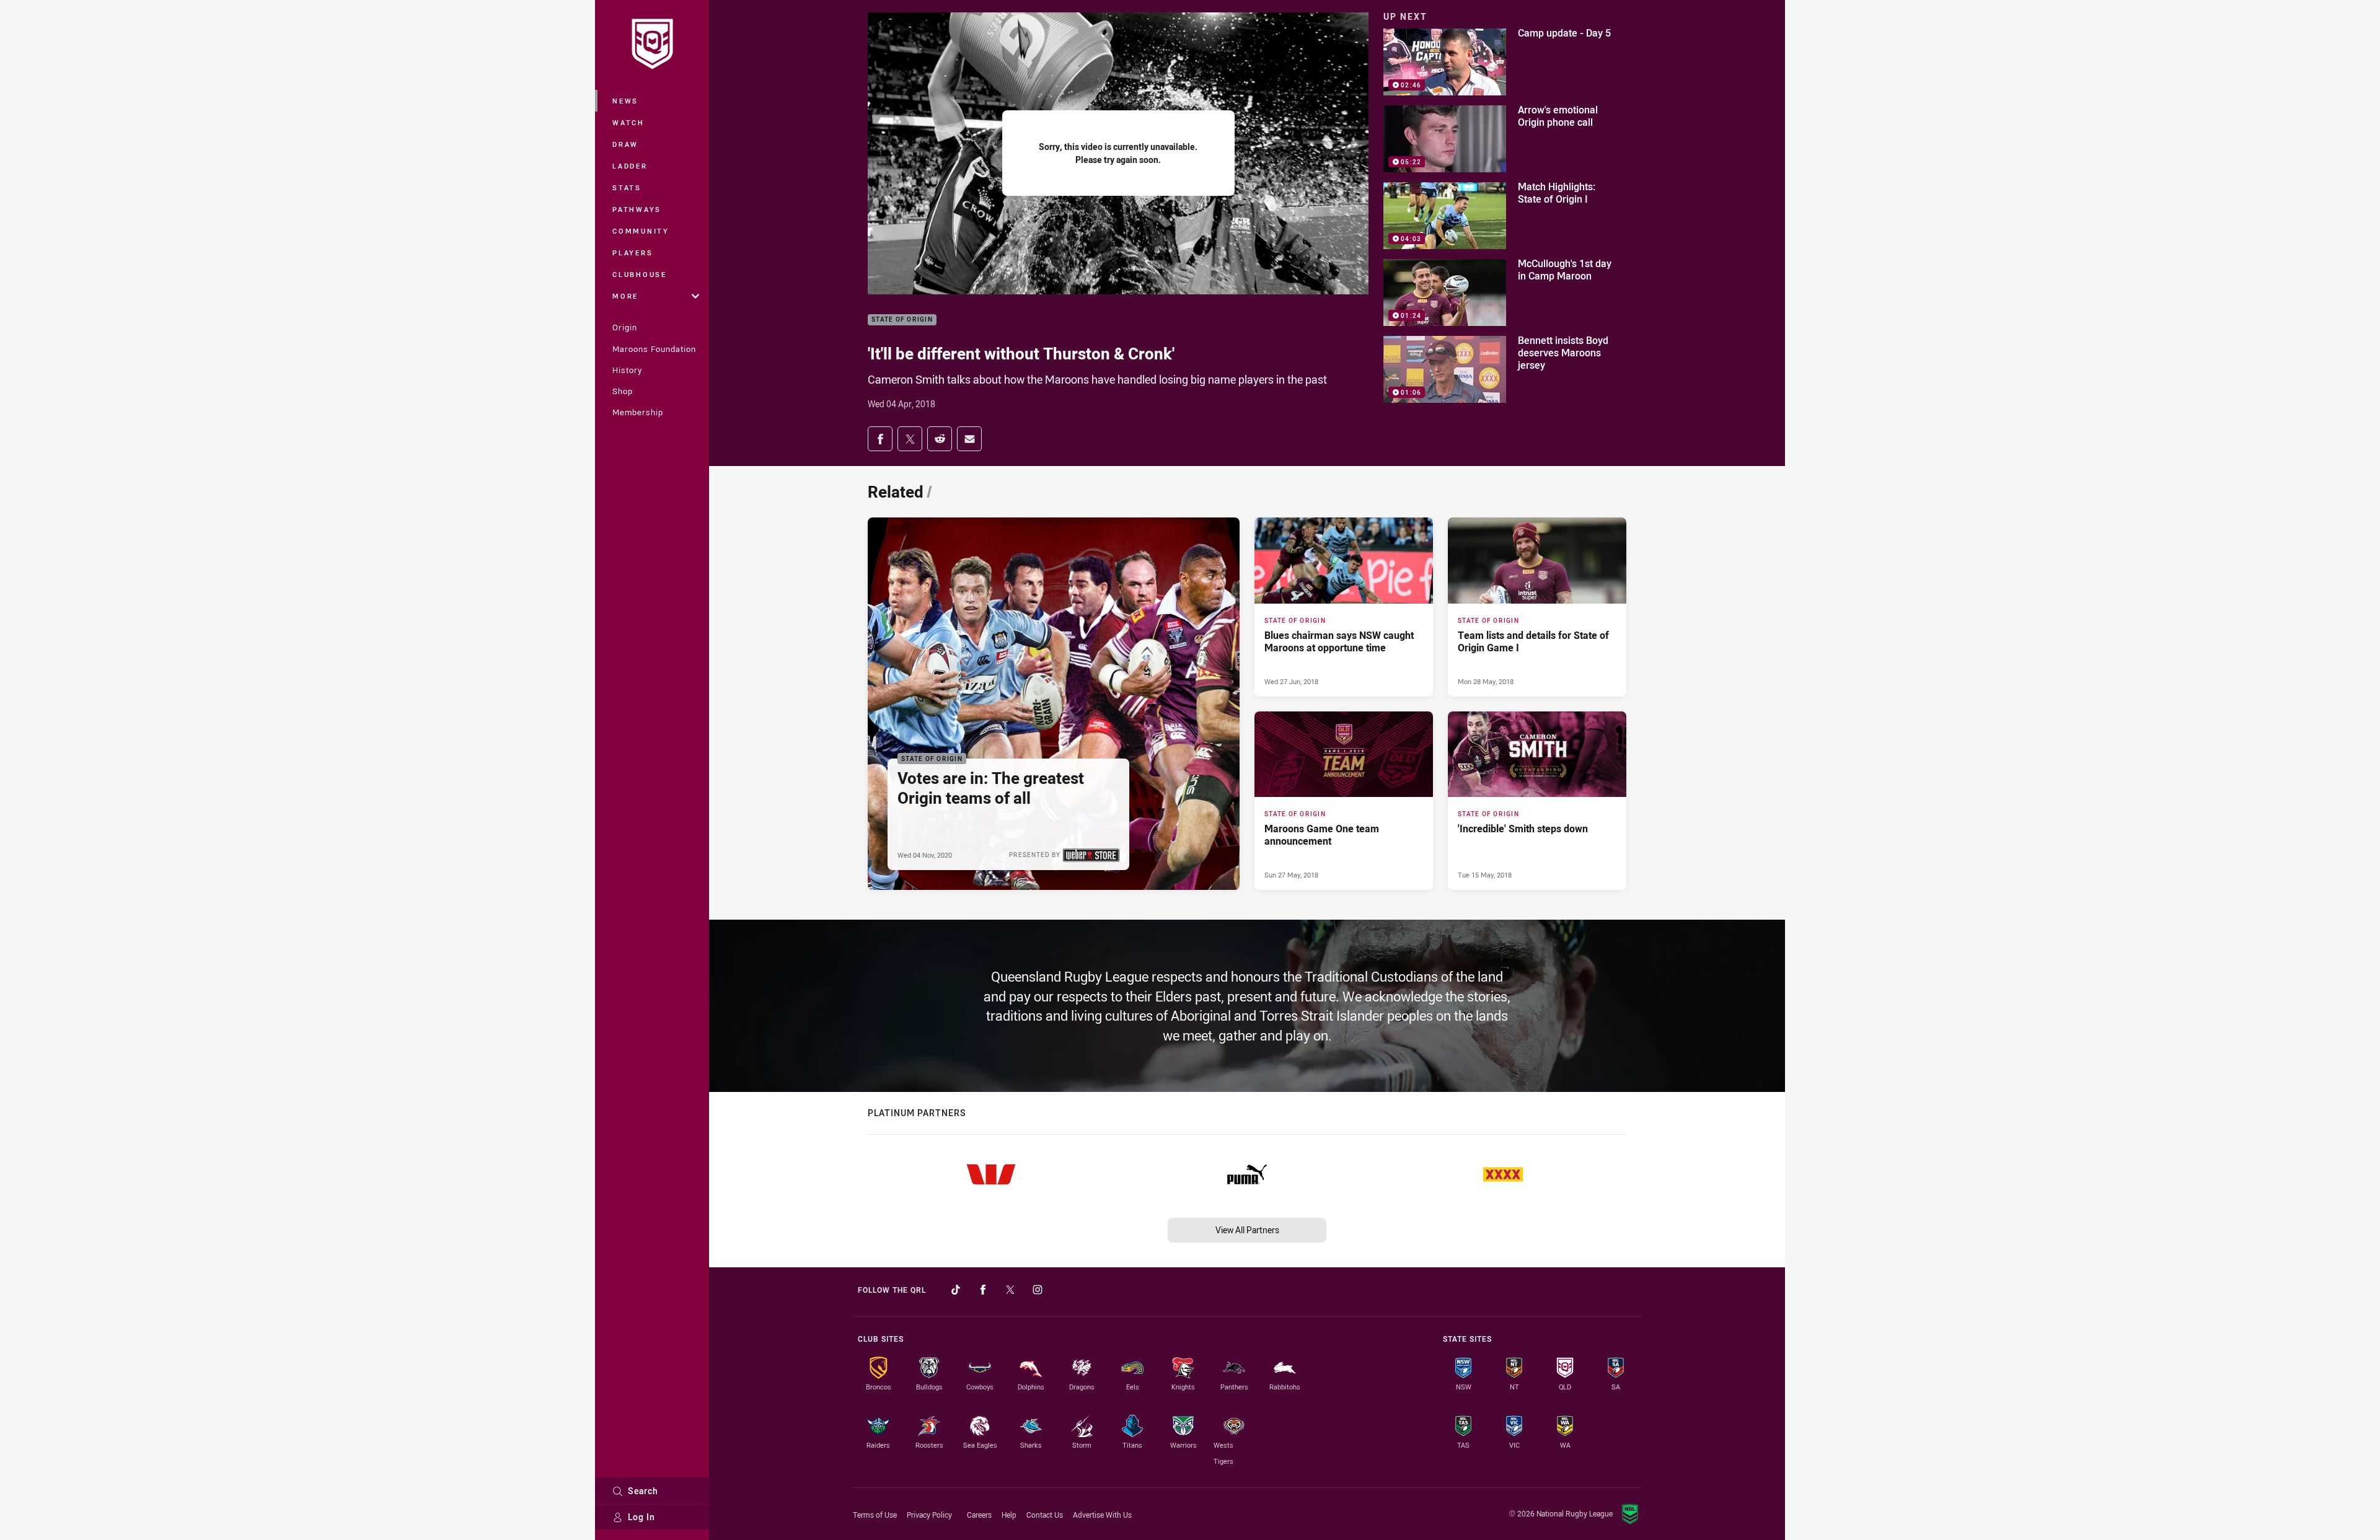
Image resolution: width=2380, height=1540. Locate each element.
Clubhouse (640, 274)
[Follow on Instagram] (1038, 1290)
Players (632, 253)
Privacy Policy (929, 1515)
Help (1009, 1515)
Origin (625, 327)
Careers (979, 1515)
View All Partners (1247, 1230)
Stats (627, 187)
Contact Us (1045, 1515)
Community (641, 231)
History (627, 370)
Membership (638, 412)
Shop (623, 391)
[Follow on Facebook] (983, 1290)
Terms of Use (875, 1515)
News (625, 101)
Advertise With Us (1102, 1515)
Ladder (630, 166)
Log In (641, 1517)
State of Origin (902, 320)
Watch (628, 122)
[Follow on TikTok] (956, 1290)
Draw (625, 144)
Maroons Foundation (654, 349)
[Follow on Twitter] (1010, 1290)
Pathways (637, 209)
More (625, 296)
